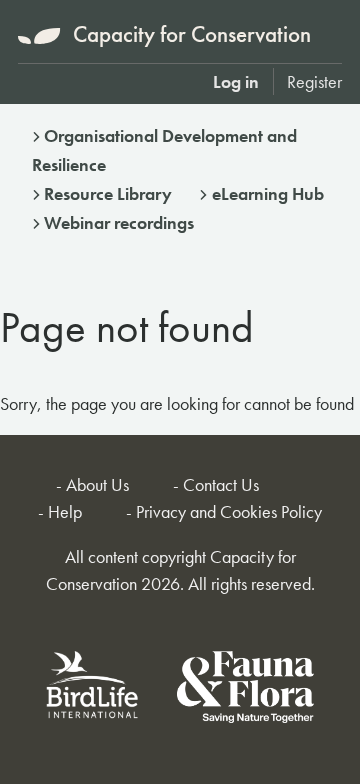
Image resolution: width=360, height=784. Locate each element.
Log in (236, 81)
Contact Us (221, 484)
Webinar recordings (119, 222)
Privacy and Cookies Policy (229, 511)
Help (65, 511)
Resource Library (108, 193)
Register (314, 81)
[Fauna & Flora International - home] (245, 690)
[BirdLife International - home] (93, 690)
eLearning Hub (268, 193)
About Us (97, 484)
